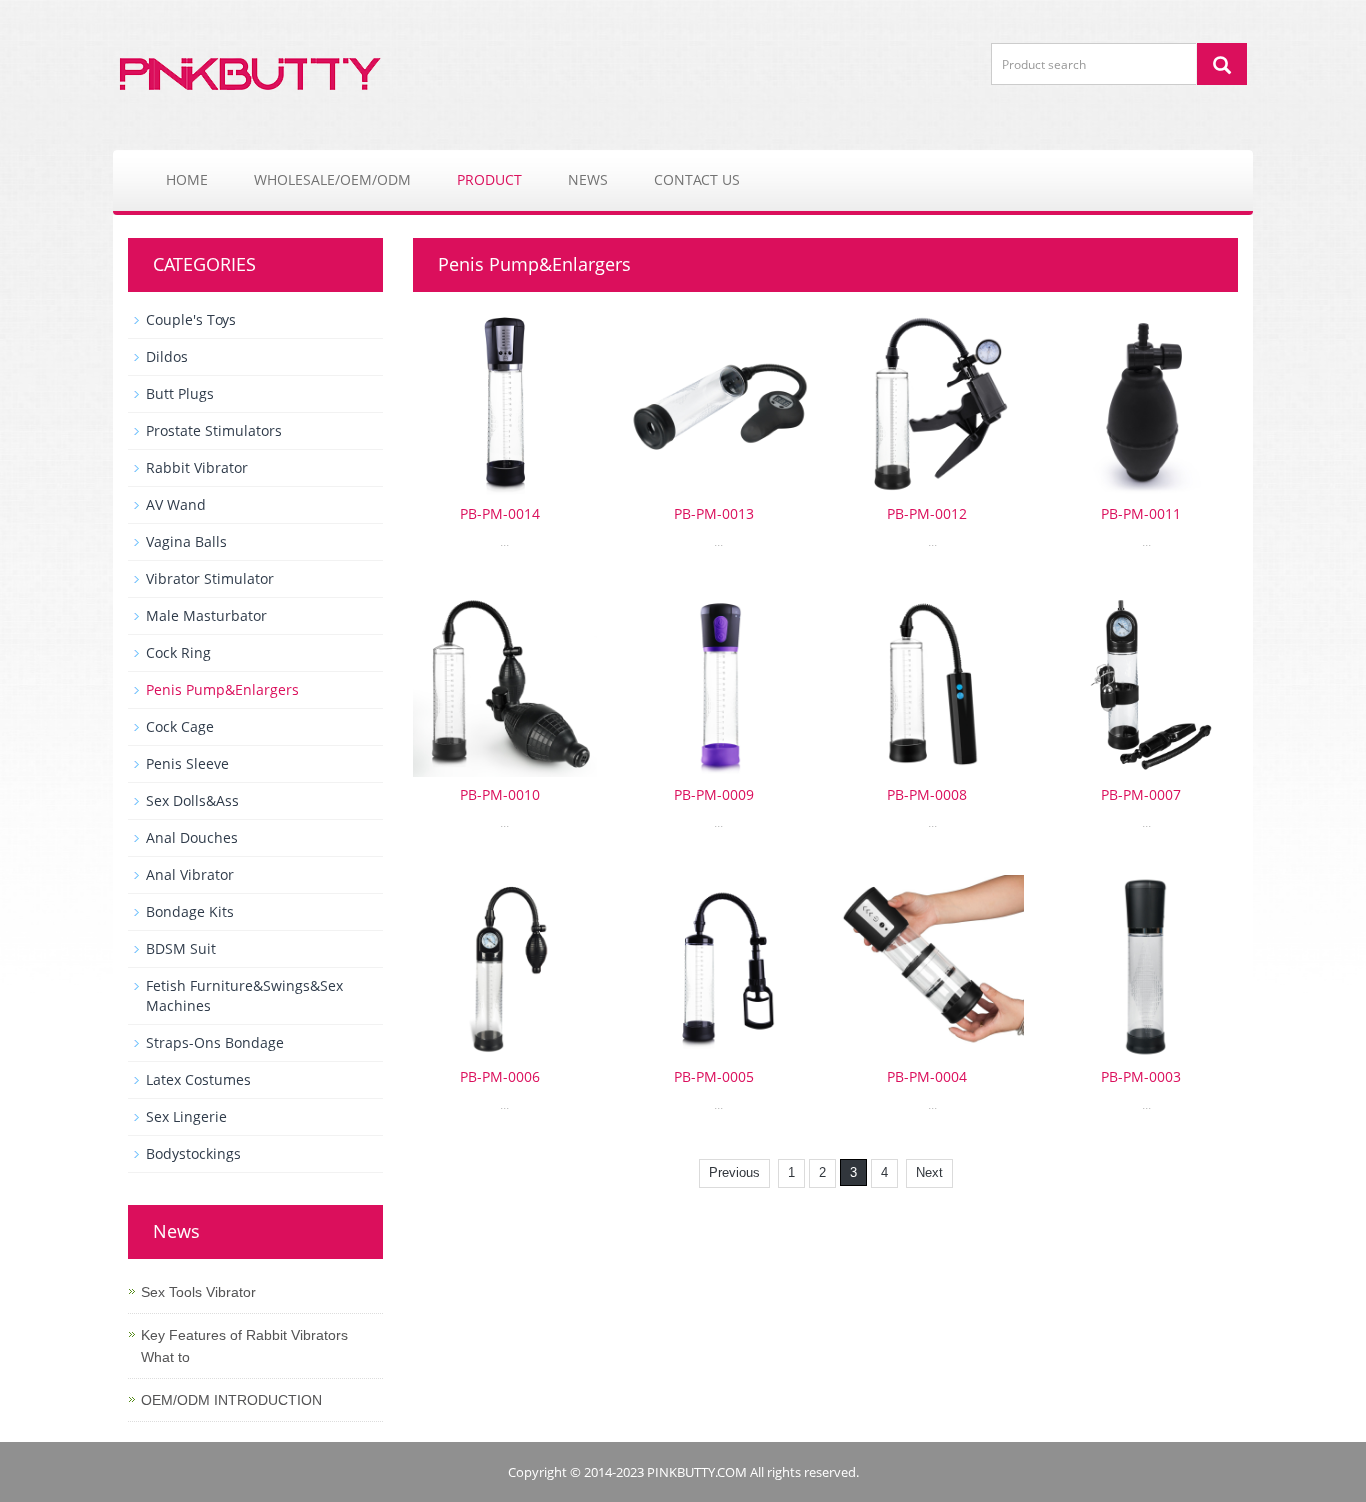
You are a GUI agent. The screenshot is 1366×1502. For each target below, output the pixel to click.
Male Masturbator (206, 615)
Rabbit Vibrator (197, 467)
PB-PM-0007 (1141, 794)
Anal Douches (192, 837)
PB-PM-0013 (714, 513)
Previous (734, 1172)
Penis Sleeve (187, 763)
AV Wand (176, 504)
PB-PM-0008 (927, 794)
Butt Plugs (180, 393)
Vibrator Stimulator (210, 578)
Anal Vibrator (190, 874)
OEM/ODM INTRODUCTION (231, 1400)
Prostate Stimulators (214, 430)
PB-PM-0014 (500, 513)
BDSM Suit (181, 948)
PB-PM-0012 (927, 513)
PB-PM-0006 (500, 1076)
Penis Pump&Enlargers (222, 689)
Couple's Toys (191, 319)
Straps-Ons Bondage (215, 1042)
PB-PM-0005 (714, 1076)
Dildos (167, 356)
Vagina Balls (186, 541)
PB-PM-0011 (1141, 513)
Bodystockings (193, 1153)
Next (929, 1172)
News (588, 179)
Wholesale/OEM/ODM (332, 179)
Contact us (697, 179)
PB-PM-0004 (927, 1076)
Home (187, 179)
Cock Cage (180, 726)
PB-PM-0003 (1141, 1076)
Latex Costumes (198, 1079)
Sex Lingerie (186, 1116)
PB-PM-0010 (500, 794)
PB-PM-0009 (714, 794)
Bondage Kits (190, 911)
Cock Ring (178, 652)
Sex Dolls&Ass (192, 800)
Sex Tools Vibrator (198, 1292)
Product (489, 179)
